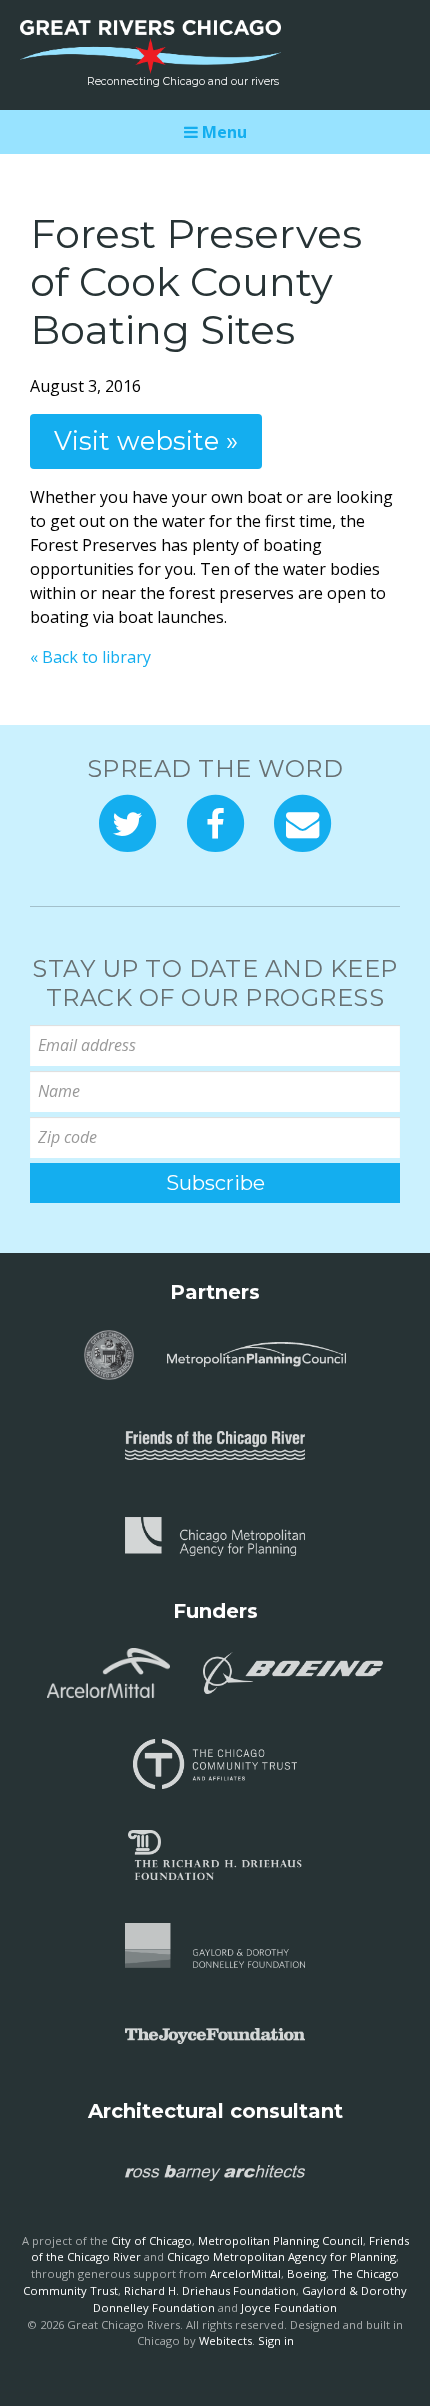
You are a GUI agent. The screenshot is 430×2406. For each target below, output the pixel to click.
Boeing (306, 2273)
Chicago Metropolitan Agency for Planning (281, 2256)
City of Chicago (151, 2240)
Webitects (225, 2340)
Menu (222, 132)
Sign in (276, 2340)
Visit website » (146, 440)
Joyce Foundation (289, 2307)
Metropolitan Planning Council (280, 2240)
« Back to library (90, 657)
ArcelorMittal (245, 2273)
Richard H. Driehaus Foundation (210, 2290)
